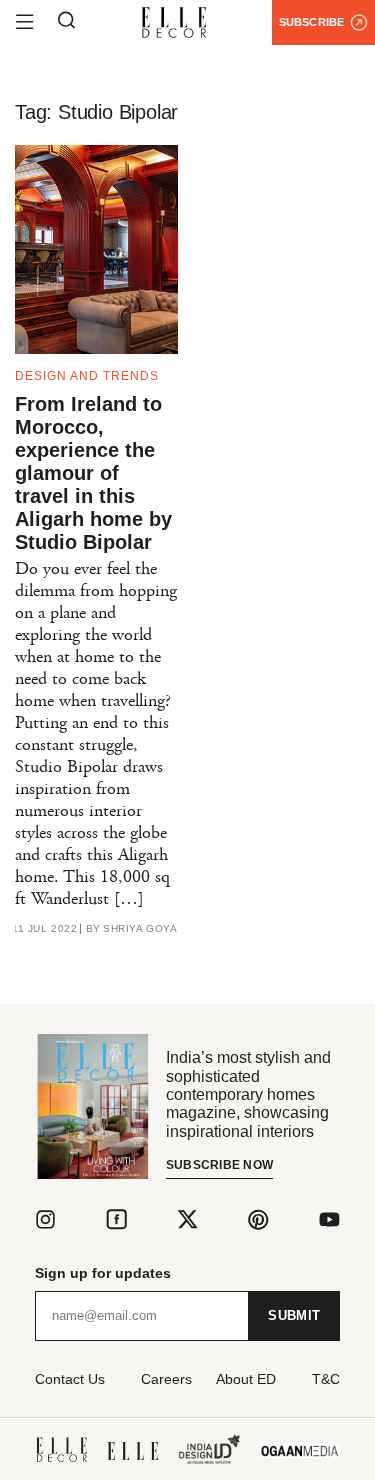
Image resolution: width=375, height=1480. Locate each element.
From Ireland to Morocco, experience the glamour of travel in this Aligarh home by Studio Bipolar (93, 473)
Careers (166, 1379)
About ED (246, 1379)
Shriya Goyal (143, 929)
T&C (326, 1379)
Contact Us (70, 1379)
